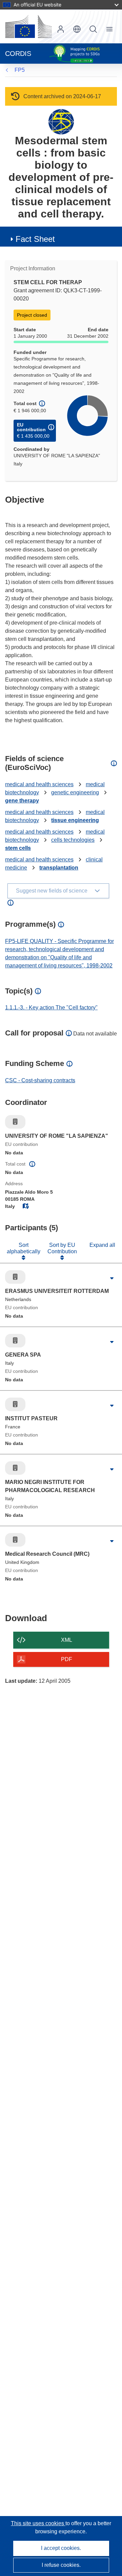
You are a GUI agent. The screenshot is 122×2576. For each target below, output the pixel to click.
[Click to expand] (112, 1279)
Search (93, 29)
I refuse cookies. (61, 2565)
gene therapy (22, 801)
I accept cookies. (61, 2548)
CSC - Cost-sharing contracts (40, 1080)
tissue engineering (75, 820)
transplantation (59, 868)
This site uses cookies (38, 2523)
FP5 (20, 70)
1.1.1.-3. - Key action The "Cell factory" (51, 1008)
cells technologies (73, 840)
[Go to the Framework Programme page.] (61, 121)
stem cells (18, 848)
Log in (61, 29)
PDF (67, 1659)
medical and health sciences (39, 784)
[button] (77, 29)
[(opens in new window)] (28, 26)
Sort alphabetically (24, 1248)
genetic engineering (75, 792)
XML (67, 1640)
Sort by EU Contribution (62, 1248)
